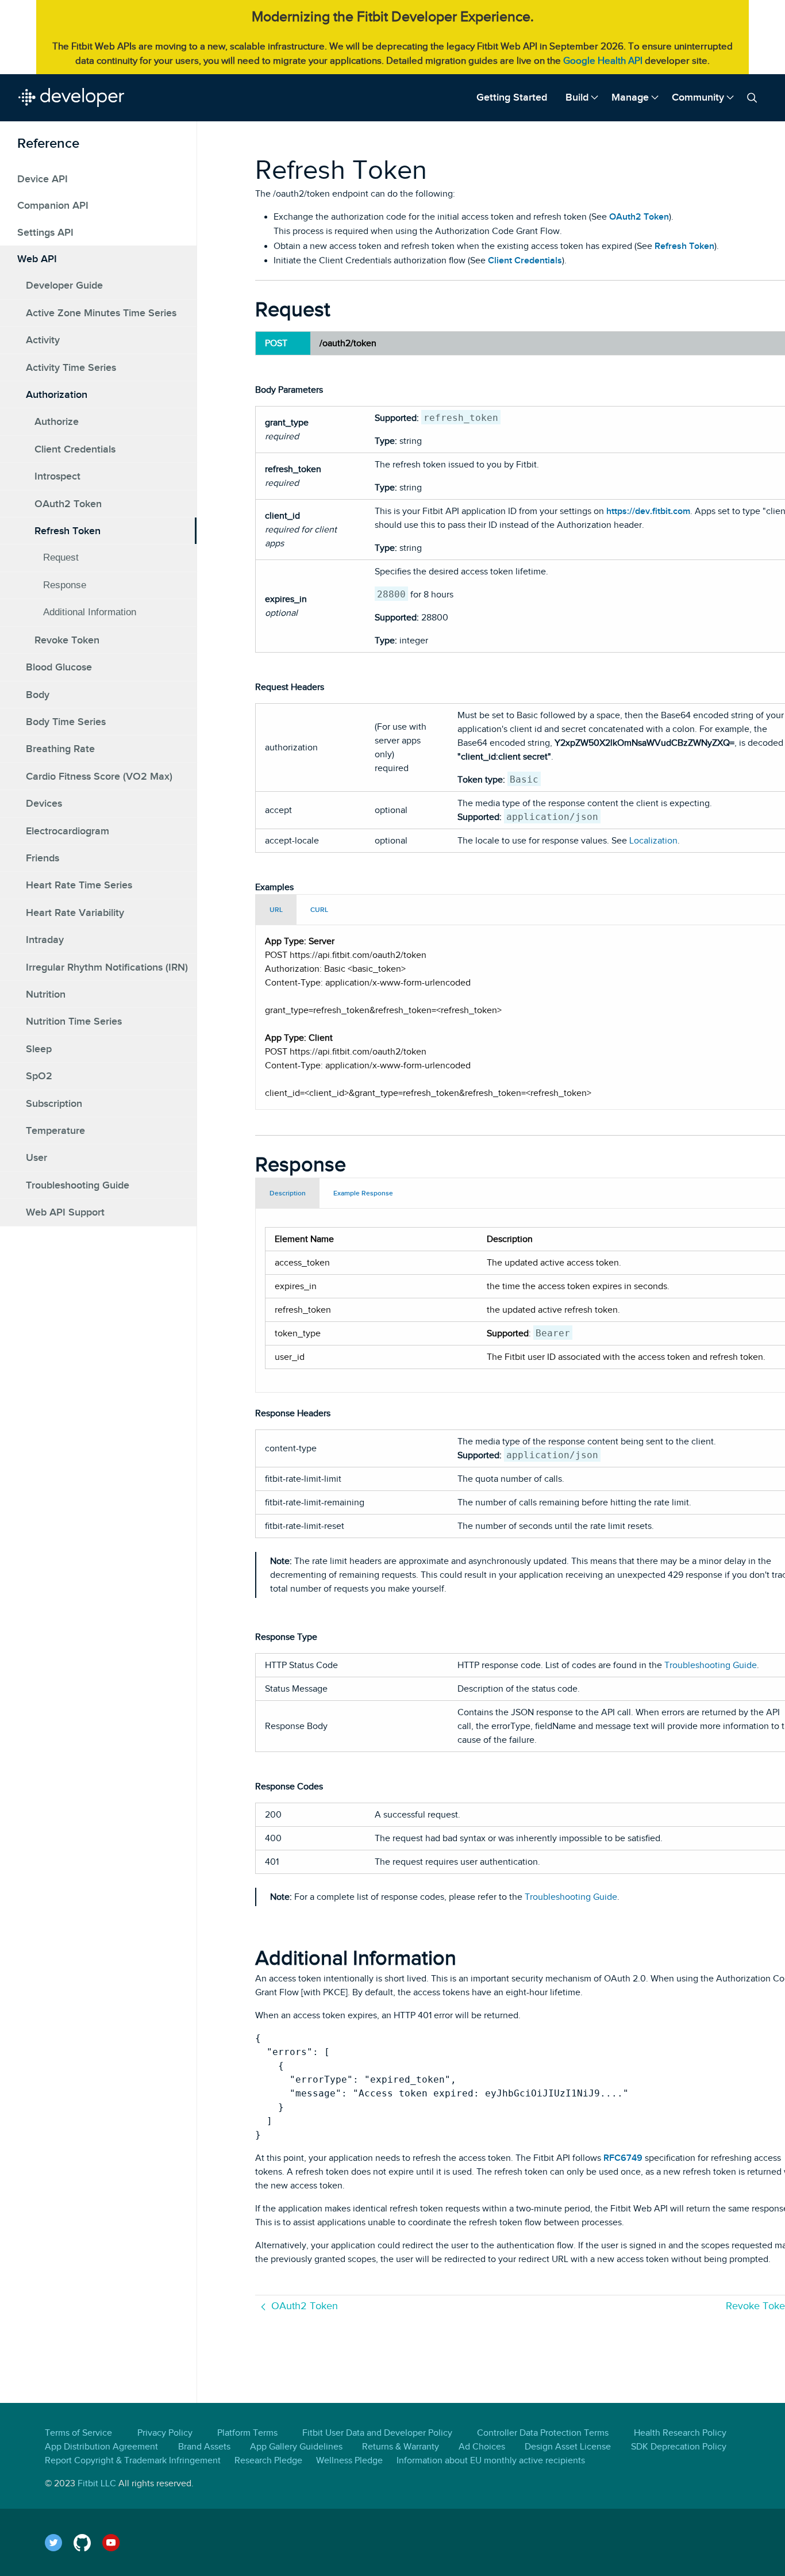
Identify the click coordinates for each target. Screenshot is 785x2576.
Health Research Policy (680, 2433)
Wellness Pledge (349, 2460)
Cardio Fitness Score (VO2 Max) (99, 776)
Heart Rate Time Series (79, 885)
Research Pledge (268, 2460)
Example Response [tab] (363, 1193)
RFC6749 (623, 2158)
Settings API (45, 232)
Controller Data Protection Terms (543, 2433)
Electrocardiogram (68, 830)
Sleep (39, 1048)
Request (61, 557)
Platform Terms (247, 2433)
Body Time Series (66, 721)
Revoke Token (67, 639)
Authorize (57, 421)
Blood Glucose (59, 667)
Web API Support (65, 1212)
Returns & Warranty (401, 2447)
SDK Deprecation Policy (679, 2447)
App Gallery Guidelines (296, 2447)
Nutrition (46, 994)
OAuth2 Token (68, 503)
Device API (43, 178)
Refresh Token (68, 531)
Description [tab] (288, 1193)
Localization (653, 841)
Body (38, 694)
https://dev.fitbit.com (648, 511)
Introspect (57, 476)
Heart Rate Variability (75, 912)
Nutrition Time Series (74, 1021)
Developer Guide (64, 285)
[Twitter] (59, 2542)
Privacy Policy (165, 2433)
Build (577, 97)
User (36, 1157)
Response (65, 584)
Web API (37, 259)
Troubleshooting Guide (78, 1184)
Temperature (55, 1130)
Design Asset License (568, 2447)
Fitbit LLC (97, 2483)
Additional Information (90, 612)
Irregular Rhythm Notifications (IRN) (107, 967)
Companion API (53, 205)
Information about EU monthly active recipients (491, 2460)
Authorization (57, 394)
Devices (44, 803)
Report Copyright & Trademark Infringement (133, 2460)
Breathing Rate (60, 749)
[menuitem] (512, 97)
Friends (43, 857)
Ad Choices (482, 2447)
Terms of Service (78, 2433)
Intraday (45, 940)
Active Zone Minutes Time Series (101, 312)
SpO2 (39, 1076)
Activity (43, 340)
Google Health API (603, 61)
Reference (48, 143)
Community (698, 97)
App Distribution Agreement (101, 2447)
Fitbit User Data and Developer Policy (377, 2433)
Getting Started (512, 97)
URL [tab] (276, 910)
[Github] (88, 2542)
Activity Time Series (71, 367)
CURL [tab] (319, 910)
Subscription (54, 1103)
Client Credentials (75, 448)
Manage (630, 97)
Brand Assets (204, 2447)
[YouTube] (117, 2542)
